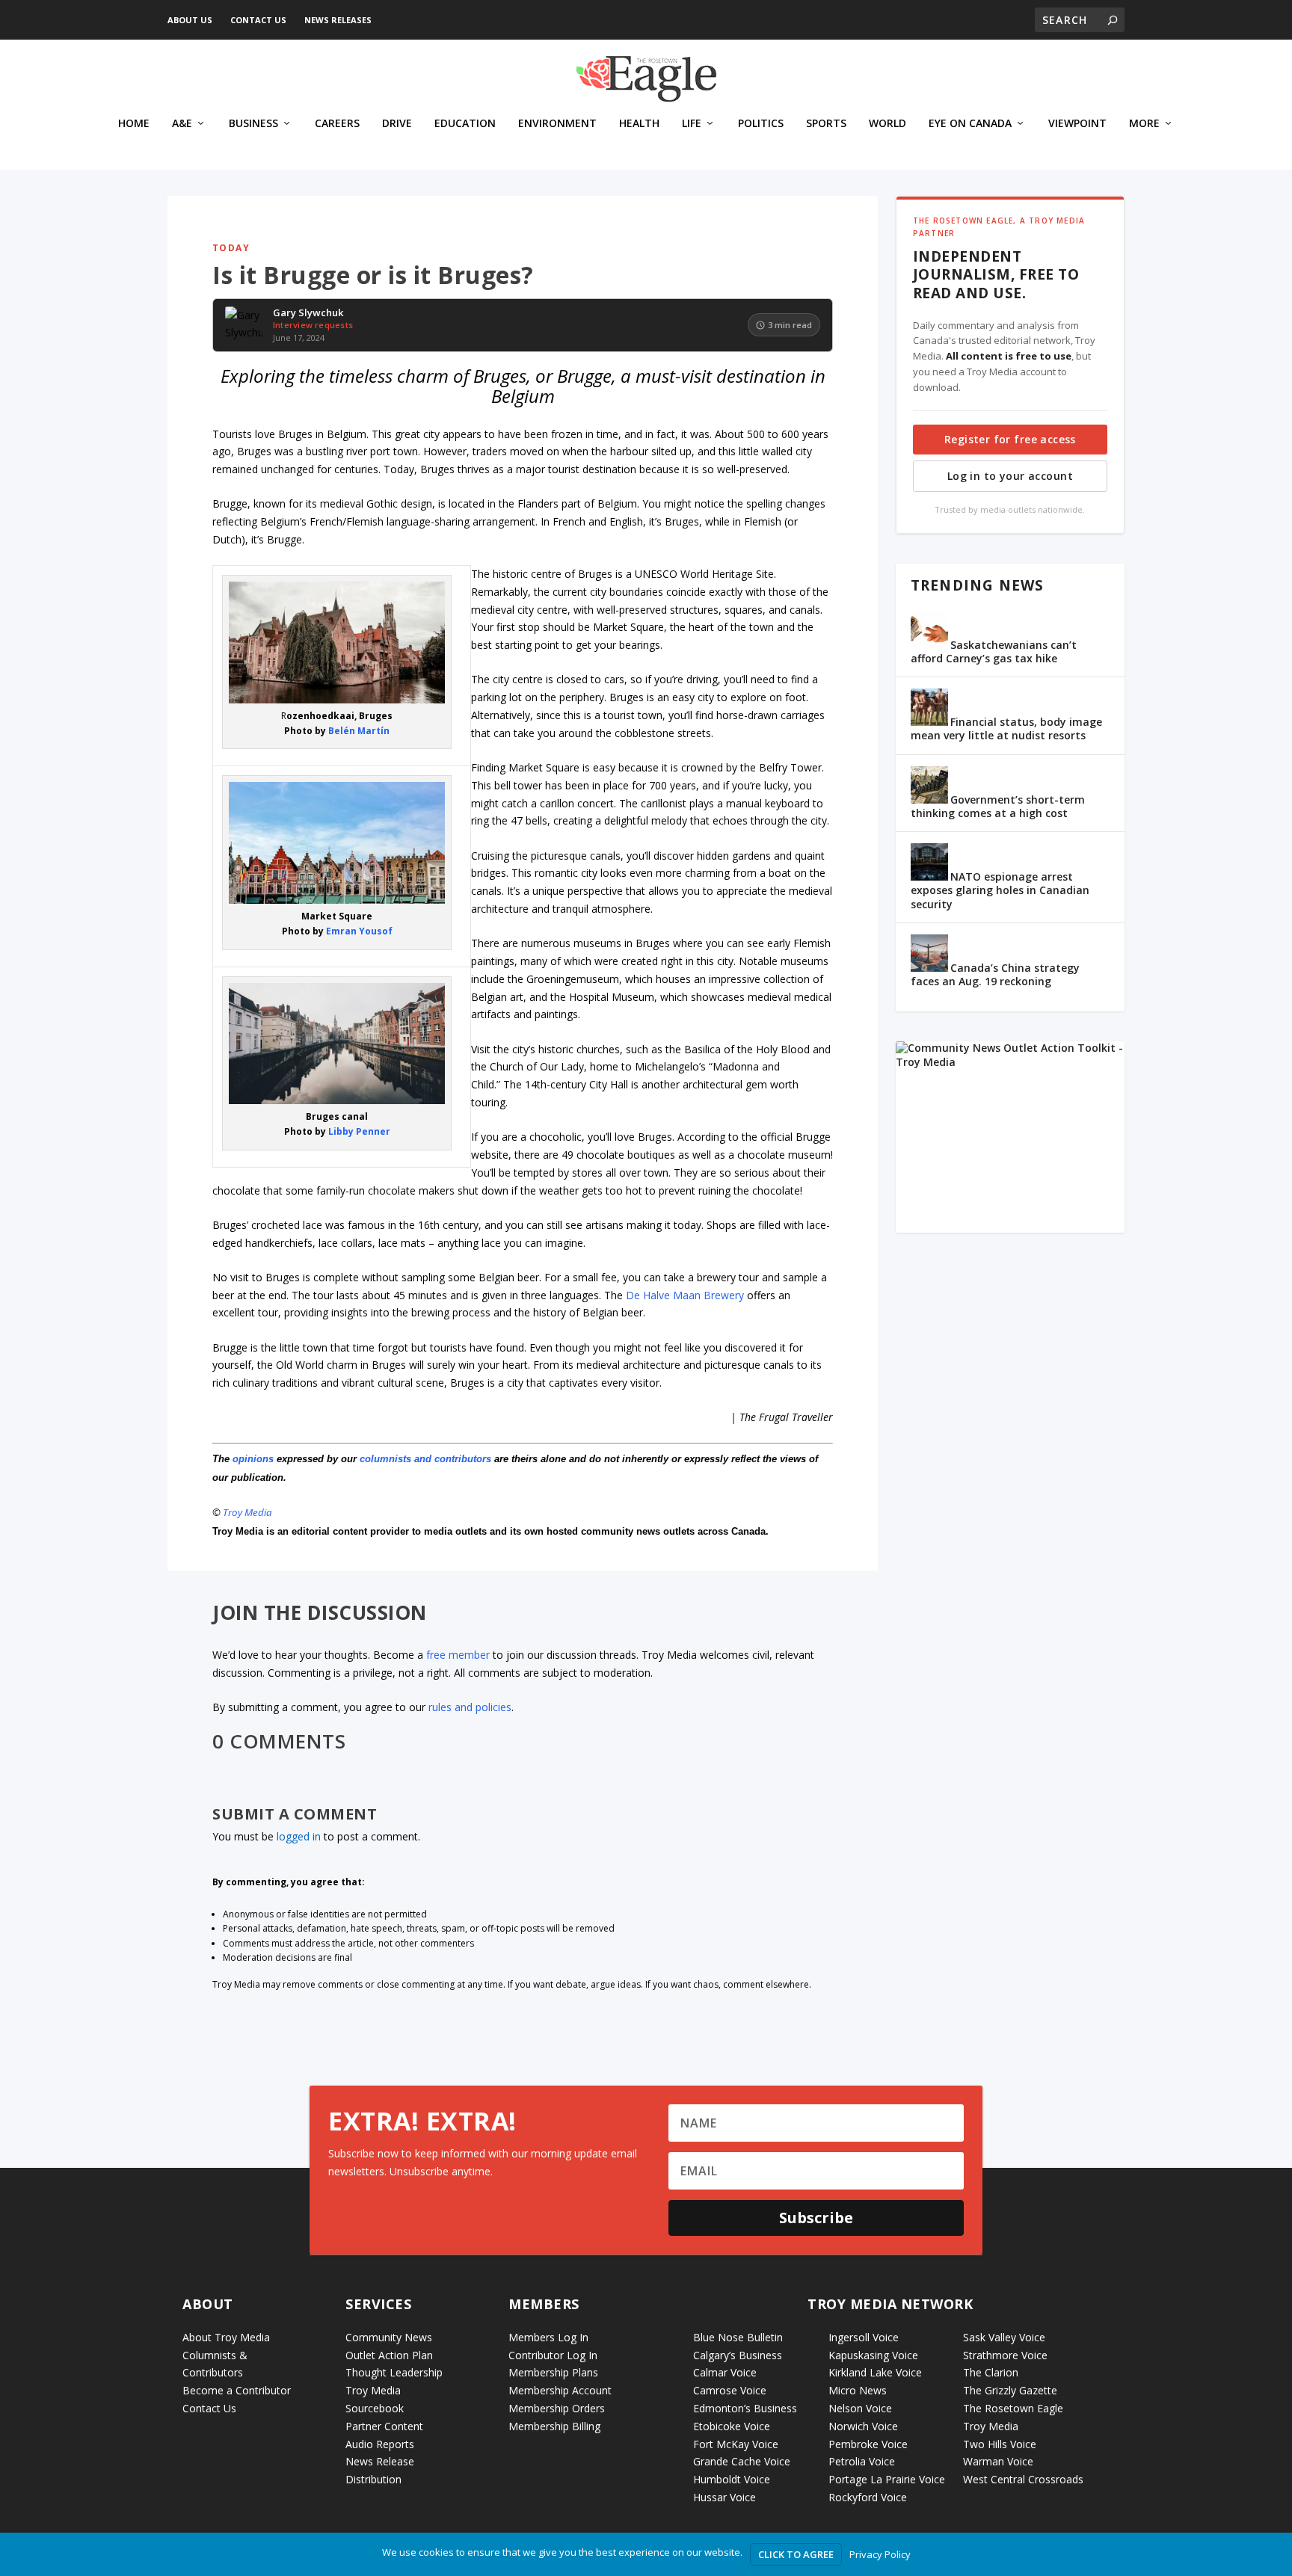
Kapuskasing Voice (873, 2355)
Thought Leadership (394, 2372)
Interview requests (313, 325)
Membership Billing (554, 2426)
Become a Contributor (237, 2390)
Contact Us (258, 20)
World (888, 124)
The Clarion (991, 2372)
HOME (134, 124)
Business (253, 124)
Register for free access (1010, 439)
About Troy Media (226, 2337)
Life (692, 124)
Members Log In (548, 2337)
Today (231, 248)
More (1144, 124)
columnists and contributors (425, 1459)
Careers (337, 124)
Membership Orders (557, 2408)
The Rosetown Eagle (1013, 2408)
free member (458, 1655)
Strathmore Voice (1005, 2355)
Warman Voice (998, 2461)
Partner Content (384, 2426)
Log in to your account (1010, 476)
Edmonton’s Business (745, 2408)
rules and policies (470, 1707)
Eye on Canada (970, 124)
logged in (299, 1836)
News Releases (338, 20)
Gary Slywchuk (308, 313)
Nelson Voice (860, 2408)
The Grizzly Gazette (1010, 2390)
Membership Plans (553, 2372)
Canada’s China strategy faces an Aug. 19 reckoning (995, 974)
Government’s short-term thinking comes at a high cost (998, 806)
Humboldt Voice (732, 2479)
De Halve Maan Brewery (685, 1295)
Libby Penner (359, 1131)
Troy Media (247, 1512)
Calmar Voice (725, 2372)
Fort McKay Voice (736, 2444)
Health (639, 124)
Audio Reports (380, 2444)
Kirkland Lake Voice (875, 2372)
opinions (253, 1459)
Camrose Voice (730, 2390)
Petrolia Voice (862, 2461)
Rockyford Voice (868, 2497)
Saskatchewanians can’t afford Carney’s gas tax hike (994, 651)
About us (190, 20)
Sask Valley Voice (1004, 2337)
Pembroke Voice (868, 2444)
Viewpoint (1077, 124)
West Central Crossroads (1023, 2479)
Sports (826, 124)
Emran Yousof (359, 931)
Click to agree (796, 2554)
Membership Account (560, 2390)
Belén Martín (359, 731)
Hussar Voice (725, 2497)
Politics (761, 124)
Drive (397, 124)
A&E (182, 124)
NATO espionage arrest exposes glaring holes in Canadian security (1000, 890)
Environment (557, 124)
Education (465, 124)
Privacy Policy (880, 2554)
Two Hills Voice (1000, 2444)
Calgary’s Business (738, 2355)
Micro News (858, 2390)
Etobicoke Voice (732, 2426)
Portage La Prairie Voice (887, 2479)
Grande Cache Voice (742, 2461)
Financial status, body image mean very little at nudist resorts (1006, 728)
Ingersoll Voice (864, 2337)
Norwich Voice (863, 2426)
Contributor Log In (553, 2355)
